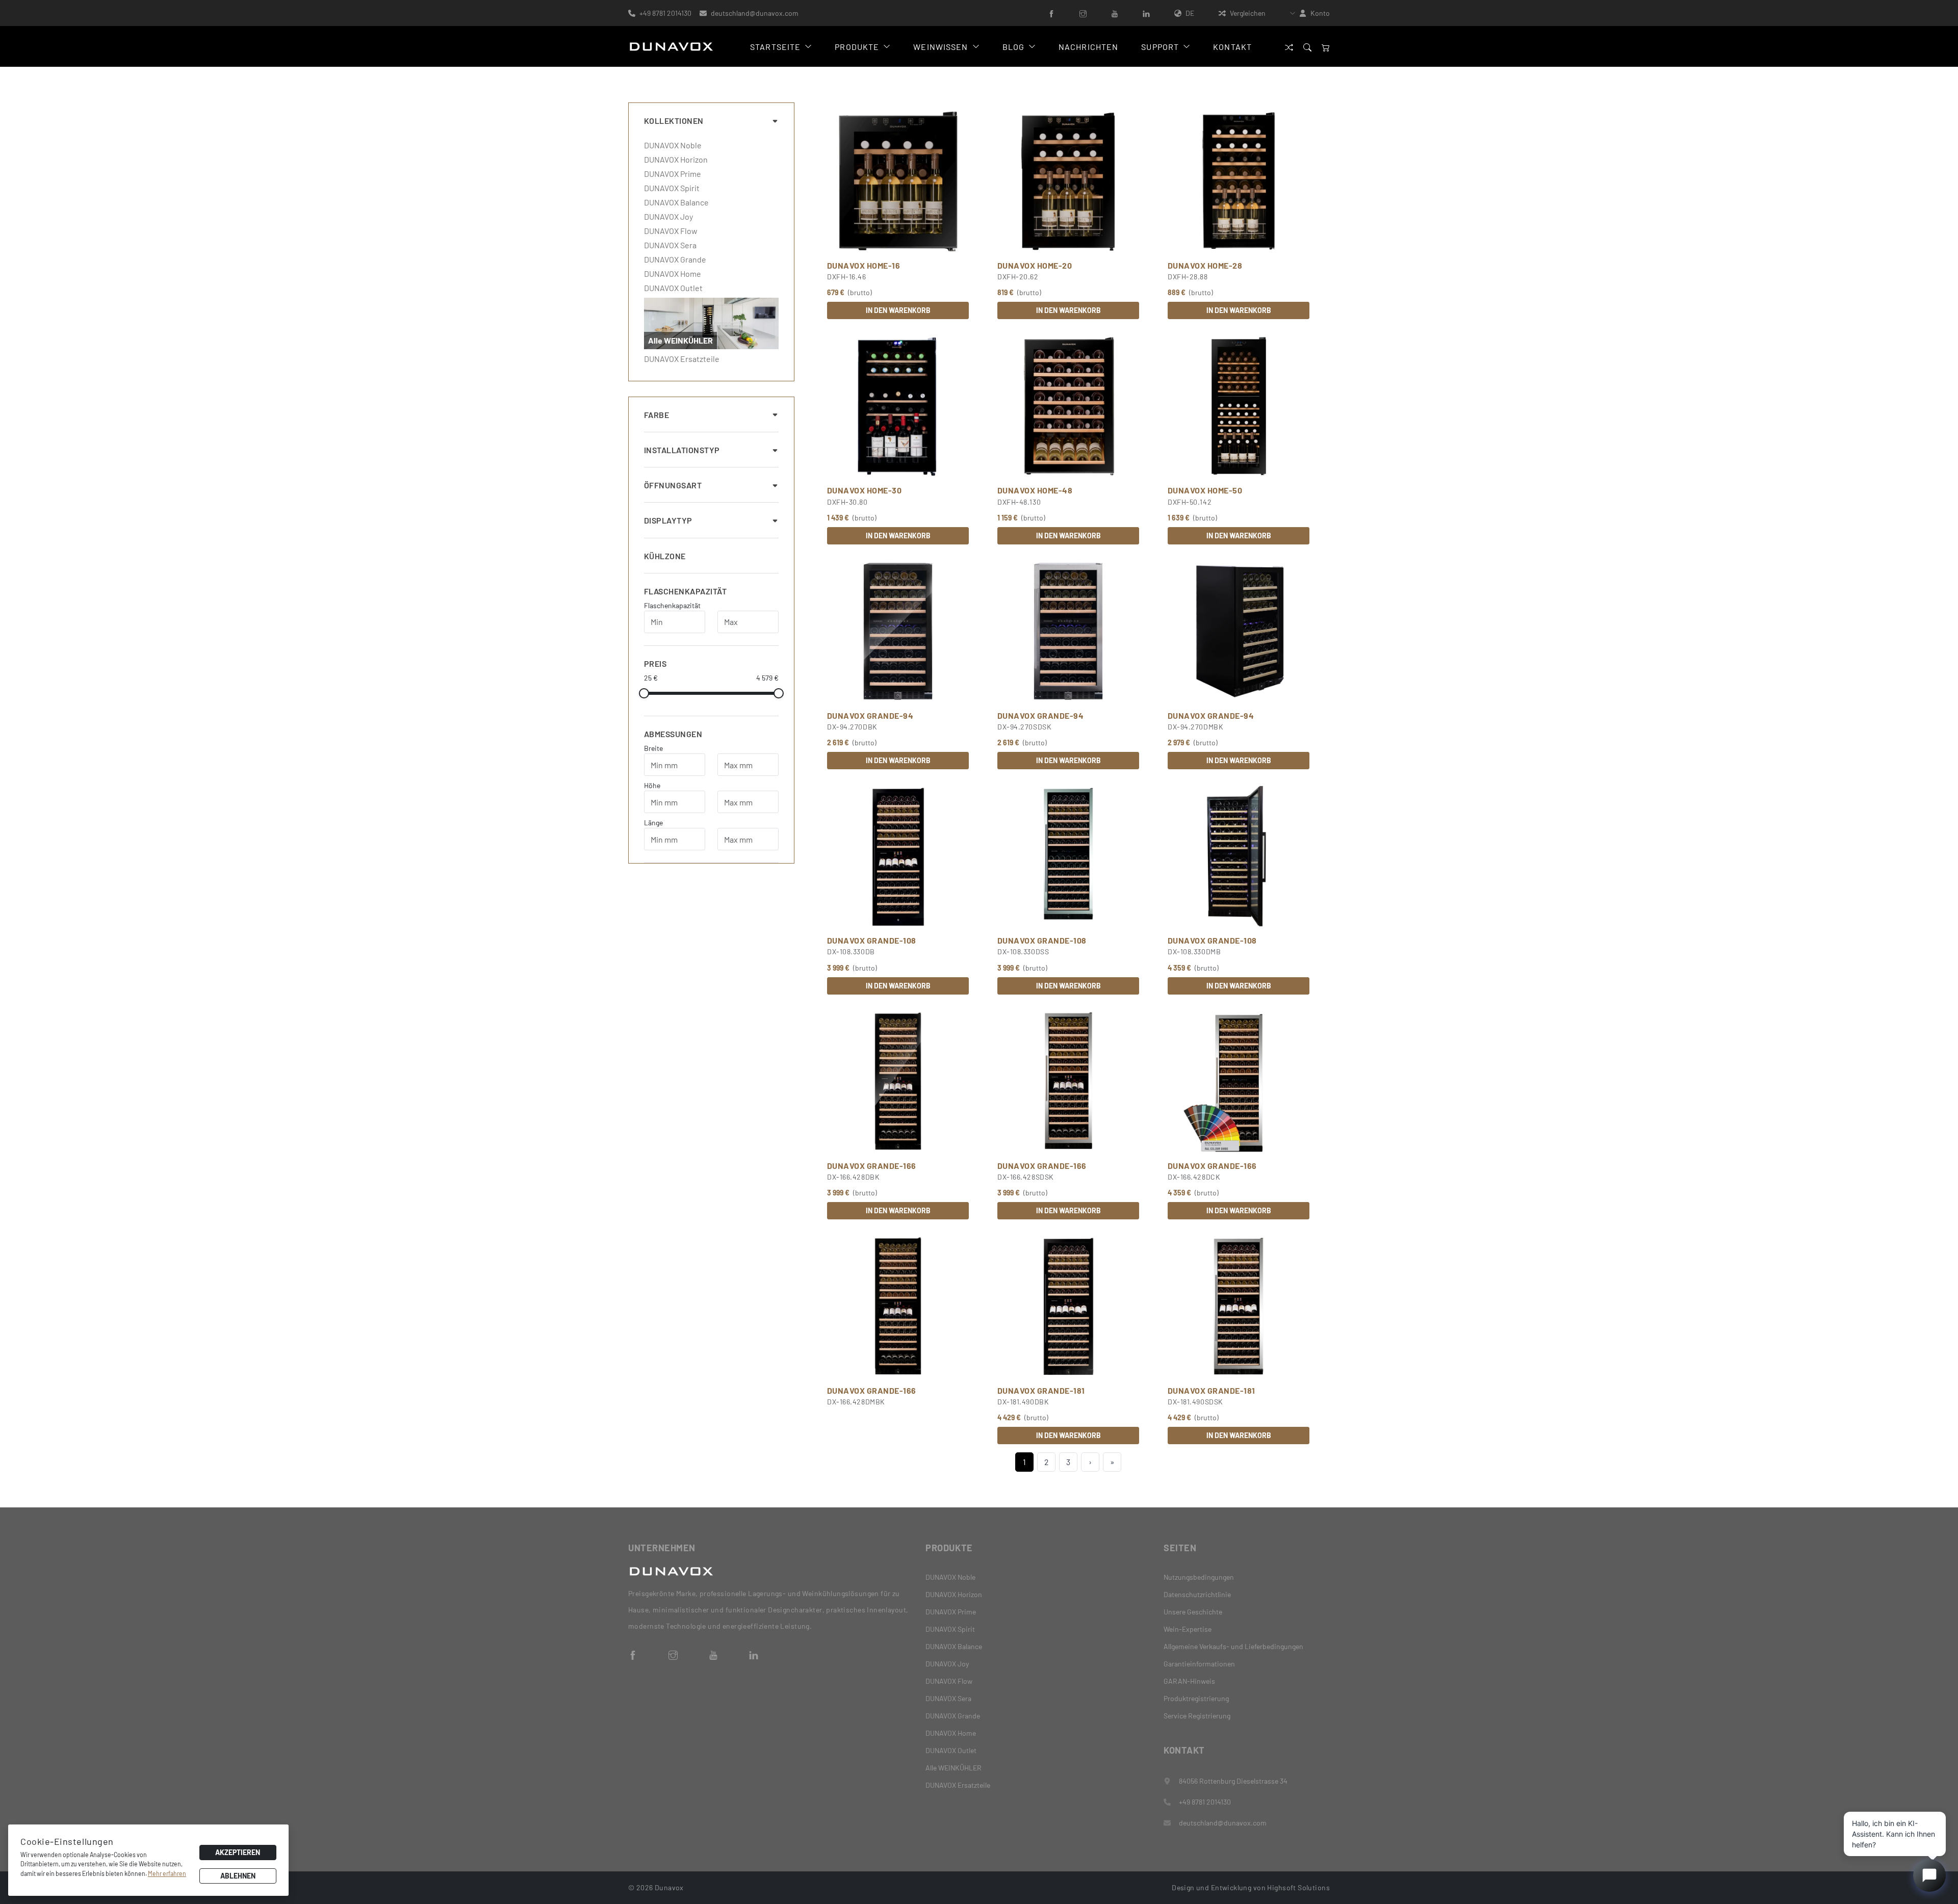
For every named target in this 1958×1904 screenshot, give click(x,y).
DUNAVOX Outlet (673, 288)
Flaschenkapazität (685, 591)
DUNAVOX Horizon (676, 160)
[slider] (644, 693)
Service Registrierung (1197, 1716)
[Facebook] (1051, 13)
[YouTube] (1115, 13)
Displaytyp (668, 520)
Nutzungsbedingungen (1199, 1577)
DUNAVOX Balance (676, 202)
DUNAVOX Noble (673, 145)
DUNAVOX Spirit (672, 188)
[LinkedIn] (1146, 13)
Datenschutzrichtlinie (1197, 1594)
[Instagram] (1083, 13)
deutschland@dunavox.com (755, 13)
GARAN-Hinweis (1189, 1681)
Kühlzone (665, 556)
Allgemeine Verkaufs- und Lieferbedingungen (1233, 1646)
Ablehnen (238, 1876)
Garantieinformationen (1199, 1664)
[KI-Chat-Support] (1929, 1875)
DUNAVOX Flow (671, 231)
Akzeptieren (238, 1852)
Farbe (656, 415)
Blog (1013, 47)
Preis (655, 663)
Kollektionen (674, 121)
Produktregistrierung (1196, 1698)
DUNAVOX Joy (668, 217)
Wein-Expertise (1188, 1629)
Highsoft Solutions (1298, 1887)
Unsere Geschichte (1193, 1612)
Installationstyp (682, 450)
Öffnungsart (673, 485)
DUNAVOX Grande (675, 259)
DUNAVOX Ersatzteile (682, 359)
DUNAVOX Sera (670, 245)
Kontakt (1232, 47)
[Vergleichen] (1289, 47)
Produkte (857, 47)
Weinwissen (941, 47)
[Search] (1307, 47)
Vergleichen (1248, 13)
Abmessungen (673, 734)
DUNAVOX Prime (673, 174)
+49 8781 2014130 (665, 13)
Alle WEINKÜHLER (954, 1768)
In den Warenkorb (898, 310)
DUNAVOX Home (673, 274)
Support (1160, 47)
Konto (1320, 13)
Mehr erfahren (167, 1873)
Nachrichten (1088, 47)
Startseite (775, 47)
